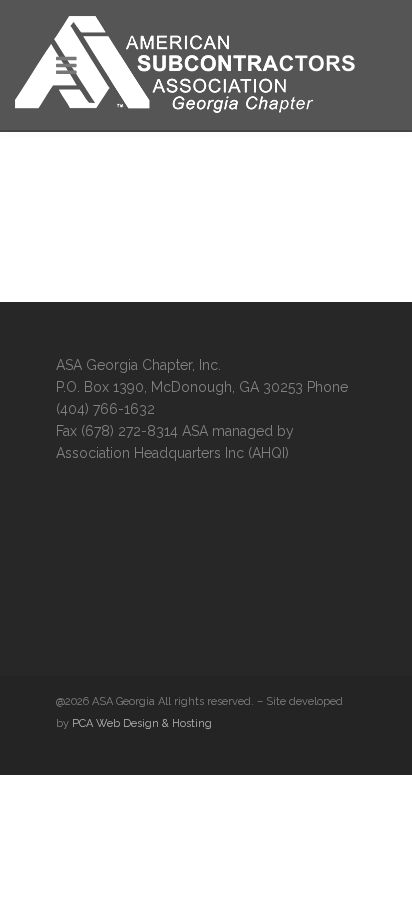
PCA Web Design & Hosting (142, 723)
